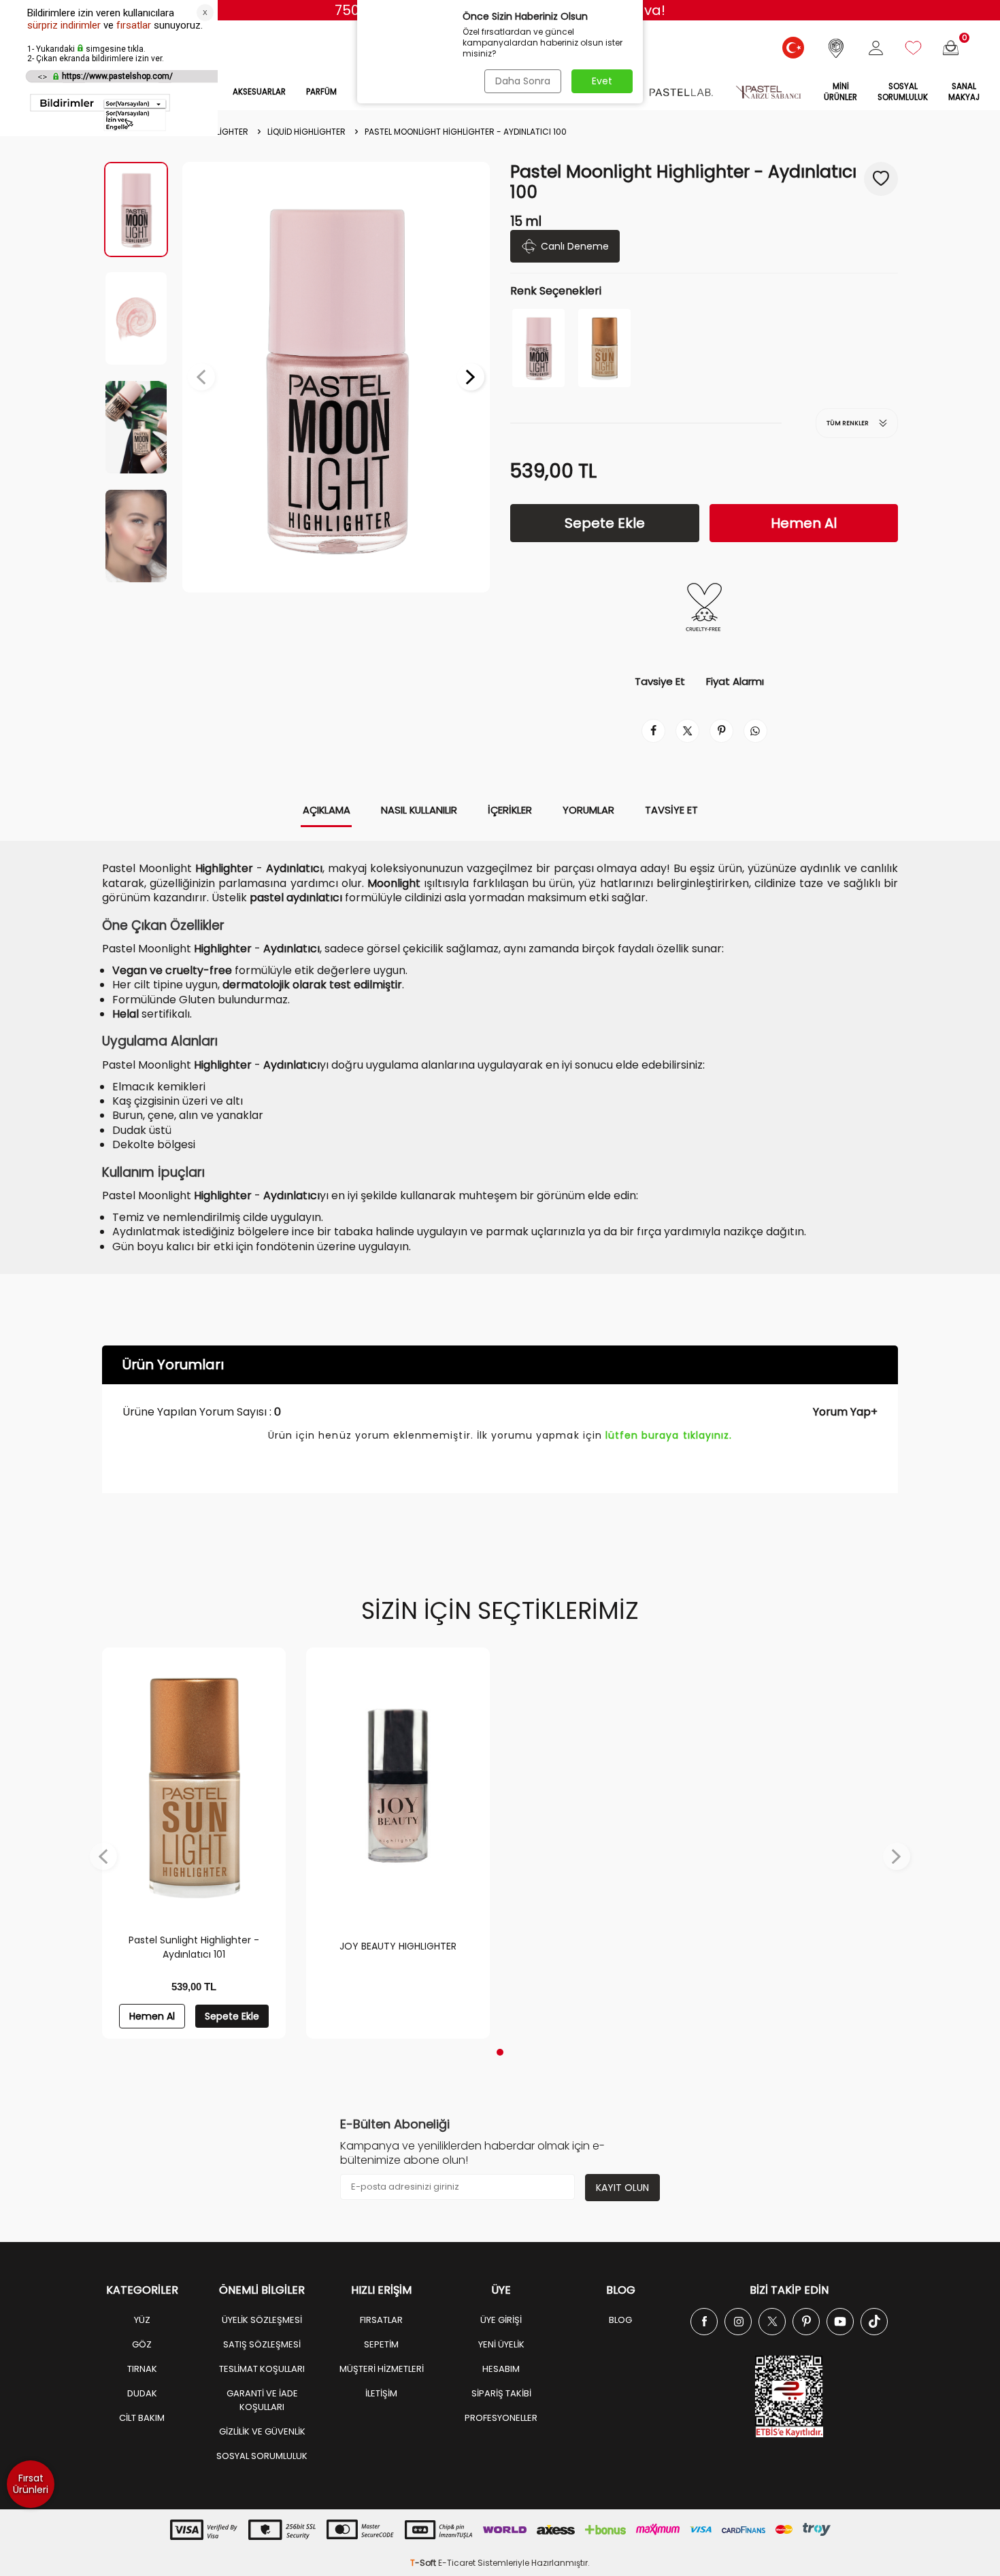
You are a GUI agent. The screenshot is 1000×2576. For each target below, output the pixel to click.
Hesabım (501, 2369)
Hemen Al (804, 523)
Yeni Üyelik (501, 2344)
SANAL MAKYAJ (964, 92)
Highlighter (222, 132)
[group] (336, 377)
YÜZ (142, 2320)
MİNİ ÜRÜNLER (840, 92)
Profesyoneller (501, 2418)
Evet (602, 81)
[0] (951, 48)
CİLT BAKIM (142, 2418)
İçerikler (510, 810)
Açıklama (327, 810)
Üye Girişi (501, 2320)
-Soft (424, 2563)
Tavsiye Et (660, 682)
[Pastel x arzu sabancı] (768, 93)
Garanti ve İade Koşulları (262, 2400)
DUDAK (142, 2393)
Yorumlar (588, 810)
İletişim (381, 2393)
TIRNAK (142, 2369)
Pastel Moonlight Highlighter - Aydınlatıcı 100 (466, 132)
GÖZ (142, 2344)
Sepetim (381, 2344)
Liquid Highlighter (306, 132)
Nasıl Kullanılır (419, 810)
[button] (201, 377)
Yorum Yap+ (845, 1412)
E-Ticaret (457, 2563)
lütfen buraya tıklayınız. (669, 1435)
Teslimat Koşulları (262, 2369)
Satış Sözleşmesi (262, 2344)
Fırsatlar (381, 2320)
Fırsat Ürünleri (31, 2484)
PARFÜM (321, 92)
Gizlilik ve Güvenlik (262, 2431)
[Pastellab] (681, 93)
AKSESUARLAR (259, 92)
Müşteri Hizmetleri (382, 2369)
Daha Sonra (523, 81)
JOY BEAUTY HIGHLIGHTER (398, 1946)
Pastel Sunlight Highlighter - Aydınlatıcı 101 (194, 1947)
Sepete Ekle (605, 523)
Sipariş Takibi (501, 2393)
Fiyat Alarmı (735, 682)
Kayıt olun (622, 2188)
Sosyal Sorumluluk (903, 92)
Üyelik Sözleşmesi (262, 2320)
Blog (620, 2320)
